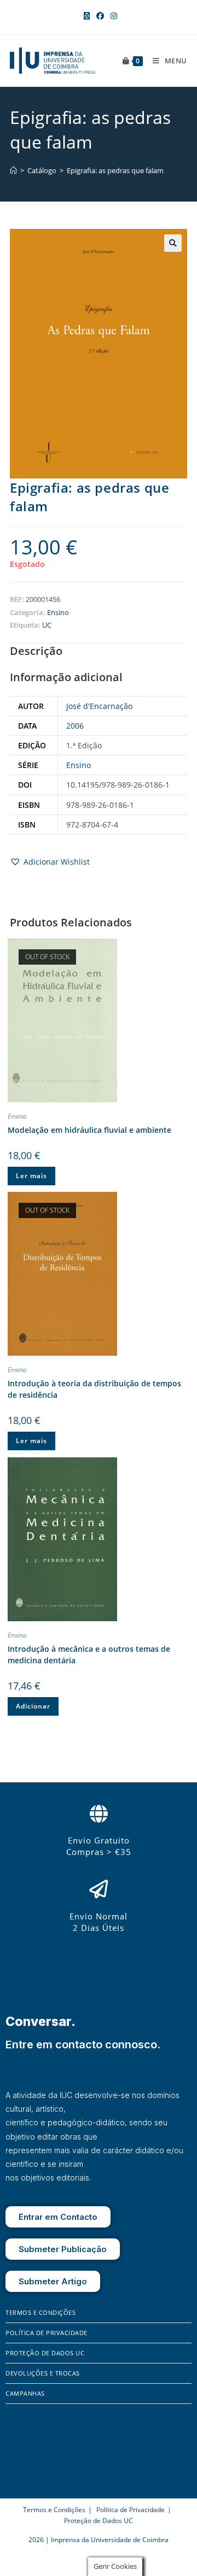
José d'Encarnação (99, 706)
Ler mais (31, 1176)
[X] (44, 2467)
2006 (75, 726)
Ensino (58, 612)
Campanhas (25, 2393)
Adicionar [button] (33, 1706)
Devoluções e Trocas (43, 2373)
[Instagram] (30, 2467)
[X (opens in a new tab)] (87, 16)
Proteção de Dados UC (45, 2353)
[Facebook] (14, 2467)
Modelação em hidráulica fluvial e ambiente (89, 1130)
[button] (173, 243)
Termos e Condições (40, 2312)
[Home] (13, 170)
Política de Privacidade (47, 2333)
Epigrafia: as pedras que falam (115, 170)
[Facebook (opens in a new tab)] (100, 16)
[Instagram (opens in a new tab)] (112, 16)
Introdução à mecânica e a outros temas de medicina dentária (89, 1655)
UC (47, 625)
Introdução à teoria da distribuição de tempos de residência (94, 1389)
